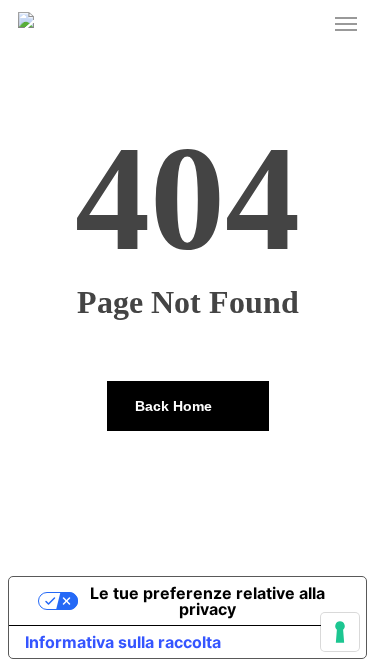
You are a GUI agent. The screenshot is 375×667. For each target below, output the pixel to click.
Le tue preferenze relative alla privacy (207, 601)
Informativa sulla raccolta (123, 642)
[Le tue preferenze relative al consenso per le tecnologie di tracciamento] (340, 632)
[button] (346, 24)
